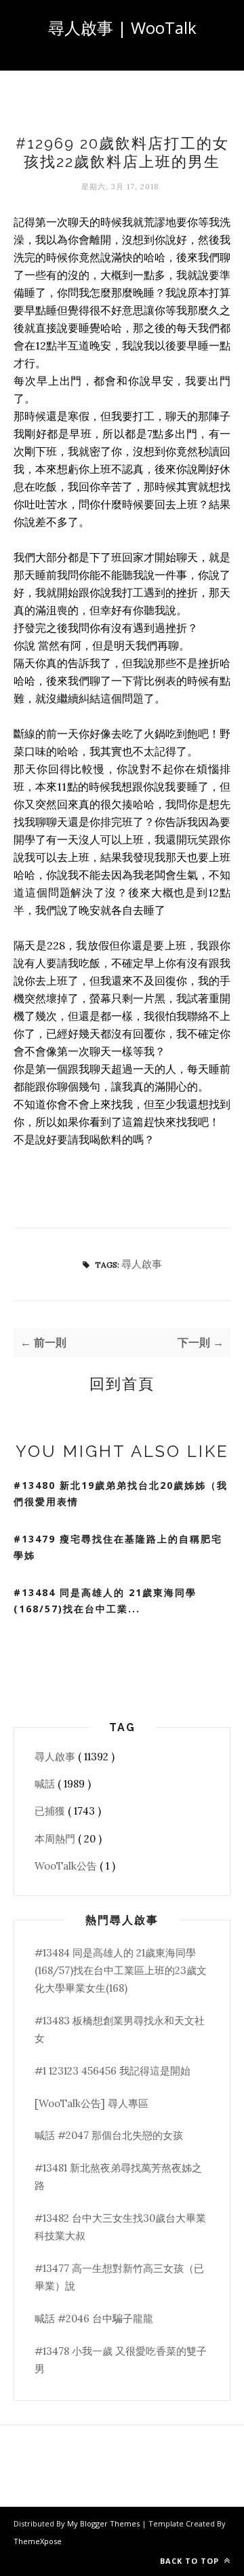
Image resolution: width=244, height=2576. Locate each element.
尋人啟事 (142, 1264)
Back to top (191, 2561)
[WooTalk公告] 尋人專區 (91, 2103)
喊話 (46, 1784)
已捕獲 (51, 1811)
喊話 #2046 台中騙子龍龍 (94, 2318)
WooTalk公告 (67, 1866)
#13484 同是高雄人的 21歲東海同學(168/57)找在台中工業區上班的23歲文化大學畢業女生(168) (121, 1971)
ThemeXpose (38, 2541)
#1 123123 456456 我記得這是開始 (113, 2071)
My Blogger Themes (104, 2523)
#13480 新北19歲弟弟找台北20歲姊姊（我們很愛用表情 (121, 1494)
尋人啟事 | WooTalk (122, 27)
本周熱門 (56, 1839)
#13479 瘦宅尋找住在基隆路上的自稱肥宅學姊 (118, 1547)
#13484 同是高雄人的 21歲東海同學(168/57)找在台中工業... (105, 1601)
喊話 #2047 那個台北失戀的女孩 (109, 2135)
